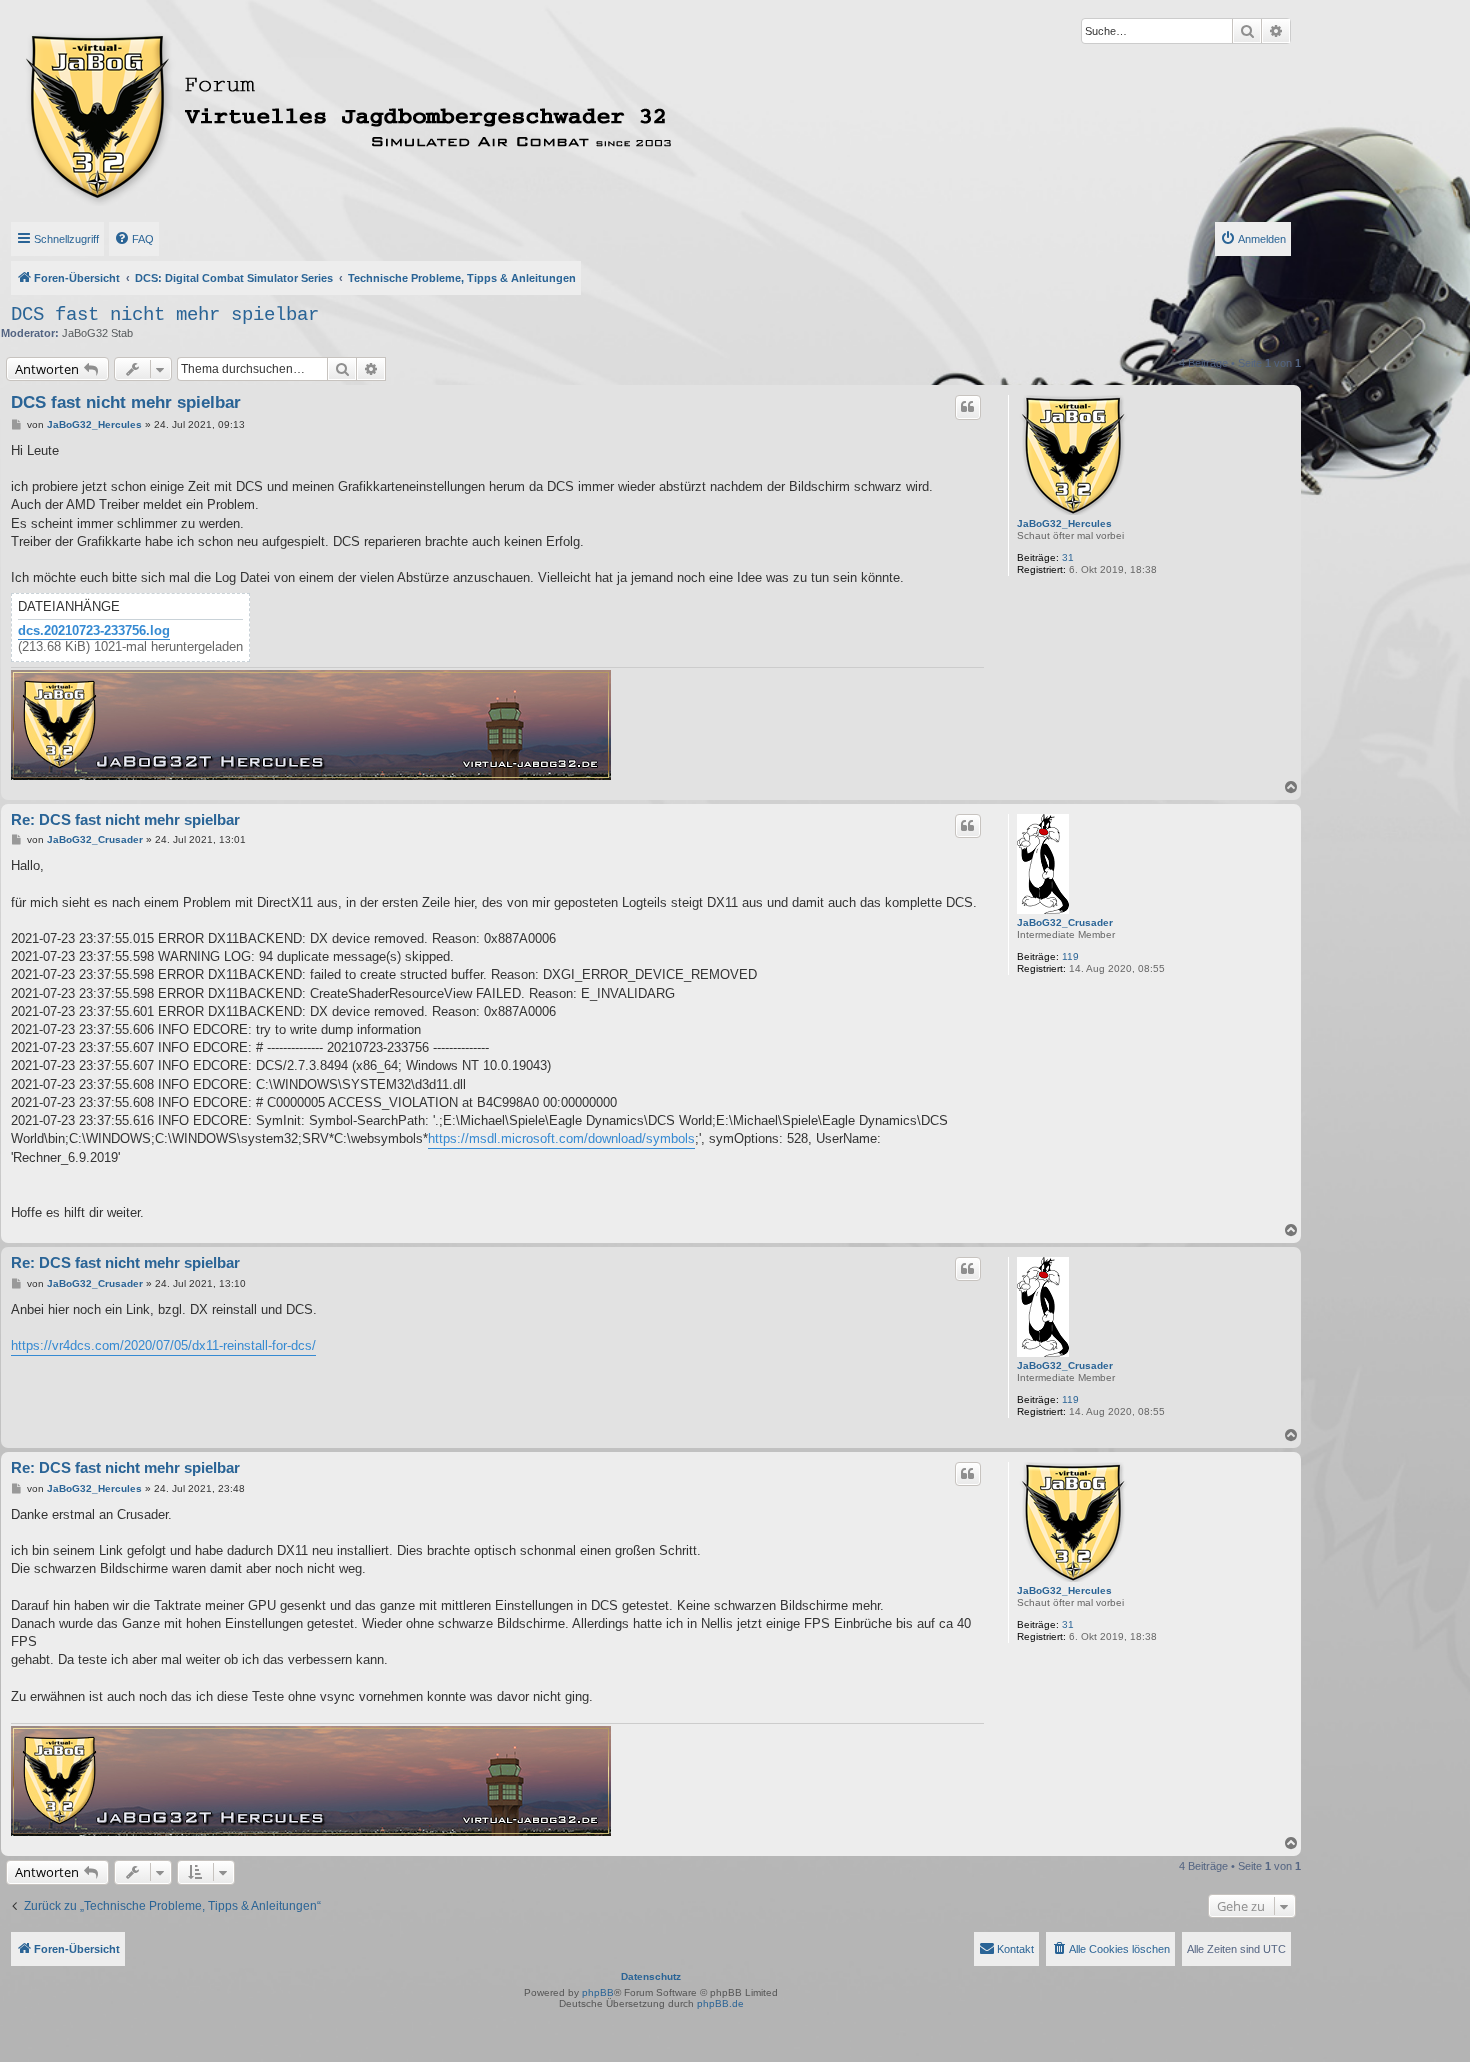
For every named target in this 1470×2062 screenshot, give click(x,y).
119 (1070, 956)
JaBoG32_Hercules (1064, 523)
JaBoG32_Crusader (1065, 922)
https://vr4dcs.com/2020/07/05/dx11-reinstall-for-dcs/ (163, 1345)
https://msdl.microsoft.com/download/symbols (561, 1138)
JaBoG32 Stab (97, 333)
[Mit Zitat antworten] (968, 407)
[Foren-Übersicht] (437, 113)
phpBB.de (720, 2003)
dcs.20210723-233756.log (94, 631)
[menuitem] (134, 239)
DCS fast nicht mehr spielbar (165, 315)
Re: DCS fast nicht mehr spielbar (125, 819)
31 (1068, 557)
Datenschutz (651, 1976)
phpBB (598, 1992)
